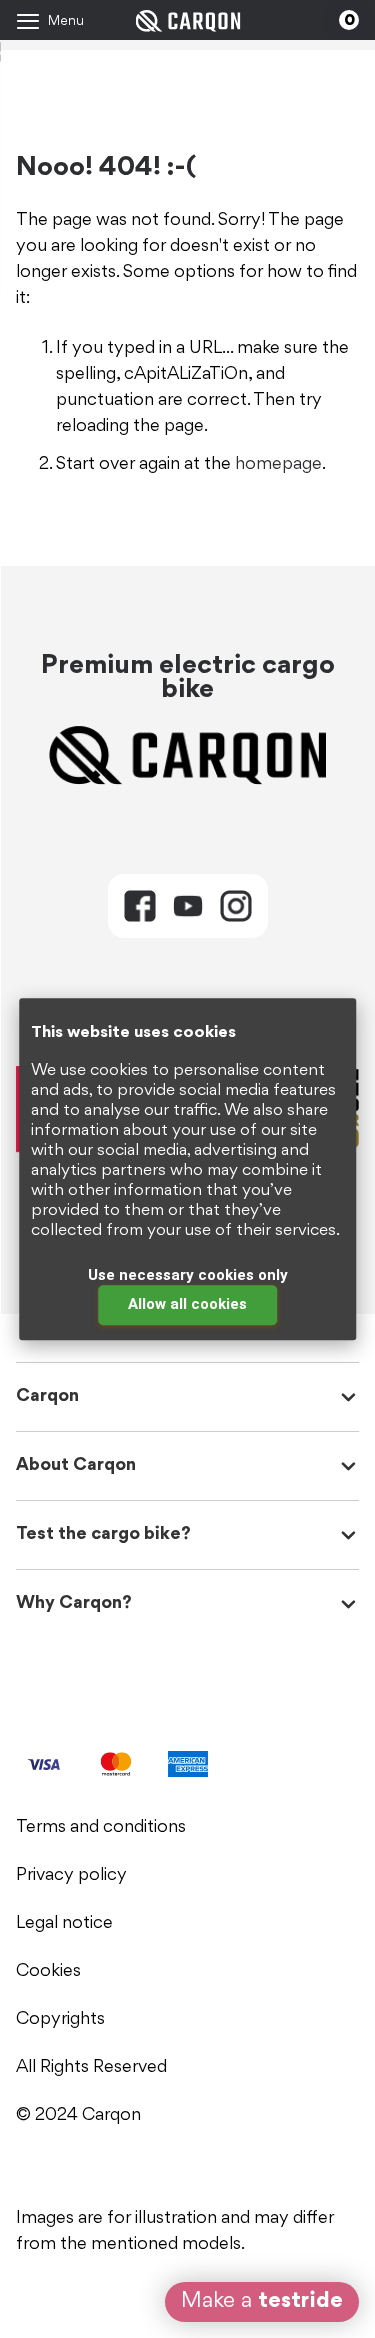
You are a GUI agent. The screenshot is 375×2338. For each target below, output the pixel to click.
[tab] (140, 906)
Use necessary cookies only (188, 1275)
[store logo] (187, 21)
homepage (278, 464)
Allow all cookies (187, 1304)
